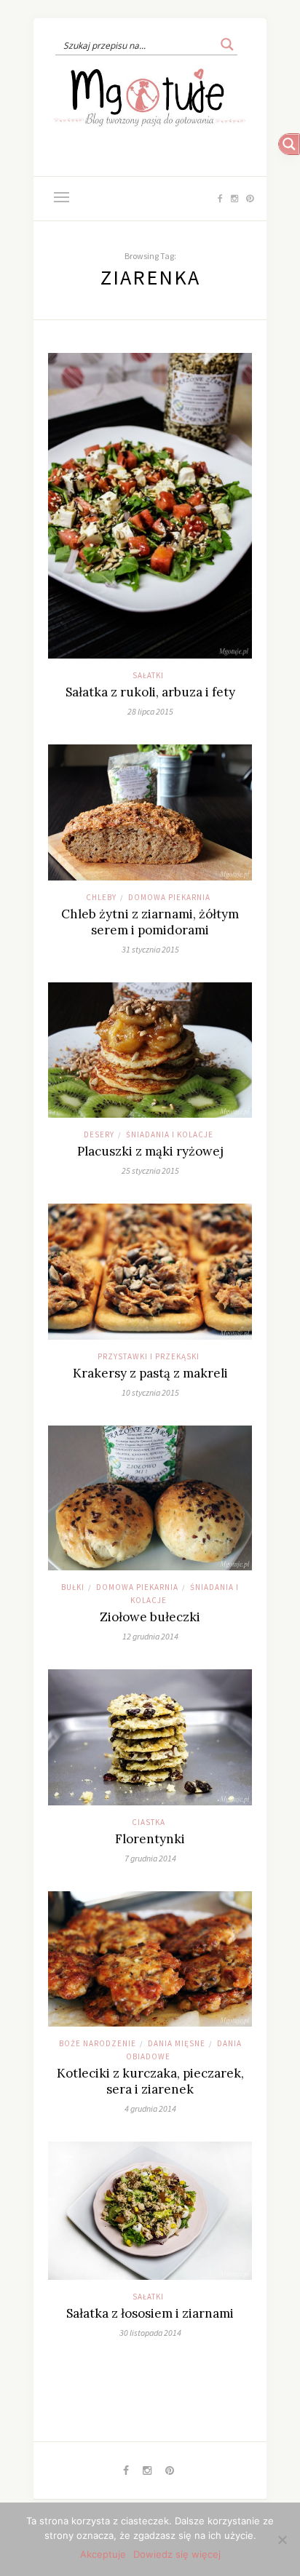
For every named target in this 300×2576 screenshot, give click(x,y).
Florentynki (150, 1839)
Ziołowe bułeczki (150, 1617)
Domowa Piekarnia (169, 897)
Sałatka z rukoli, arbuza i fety (150, 692)
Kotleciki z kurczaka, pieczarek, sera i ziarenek (150, 2081)
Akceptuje (103, 2554)
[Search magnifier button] (227, 44)
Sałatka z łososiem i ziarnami (150, 2313)
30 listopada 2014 (150, 2333)
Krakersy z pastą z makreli (150, 1373)
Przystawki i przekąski (149, 1356)
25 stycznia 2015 (150, 1170)
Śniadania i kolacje (170, 1134)
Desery (99, 1134)
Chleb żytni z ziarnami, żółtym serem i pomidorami (150, 922)
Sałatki (148, 675)
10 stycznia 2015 (150, 1392)
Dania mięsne (177, 2043)
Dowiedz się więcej (177, 2554)
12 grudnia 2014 (150, 1636)
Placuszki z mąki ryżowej (150, 1151)
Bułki (73, 1587)
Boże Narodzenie (98, 2043)
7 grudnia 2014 (150, 1858)
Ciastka (149, 1822)
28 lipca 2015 (150, 711)
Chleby (101, 897)
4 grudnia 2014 (150, 2108)
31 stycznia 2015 (150, 949)
